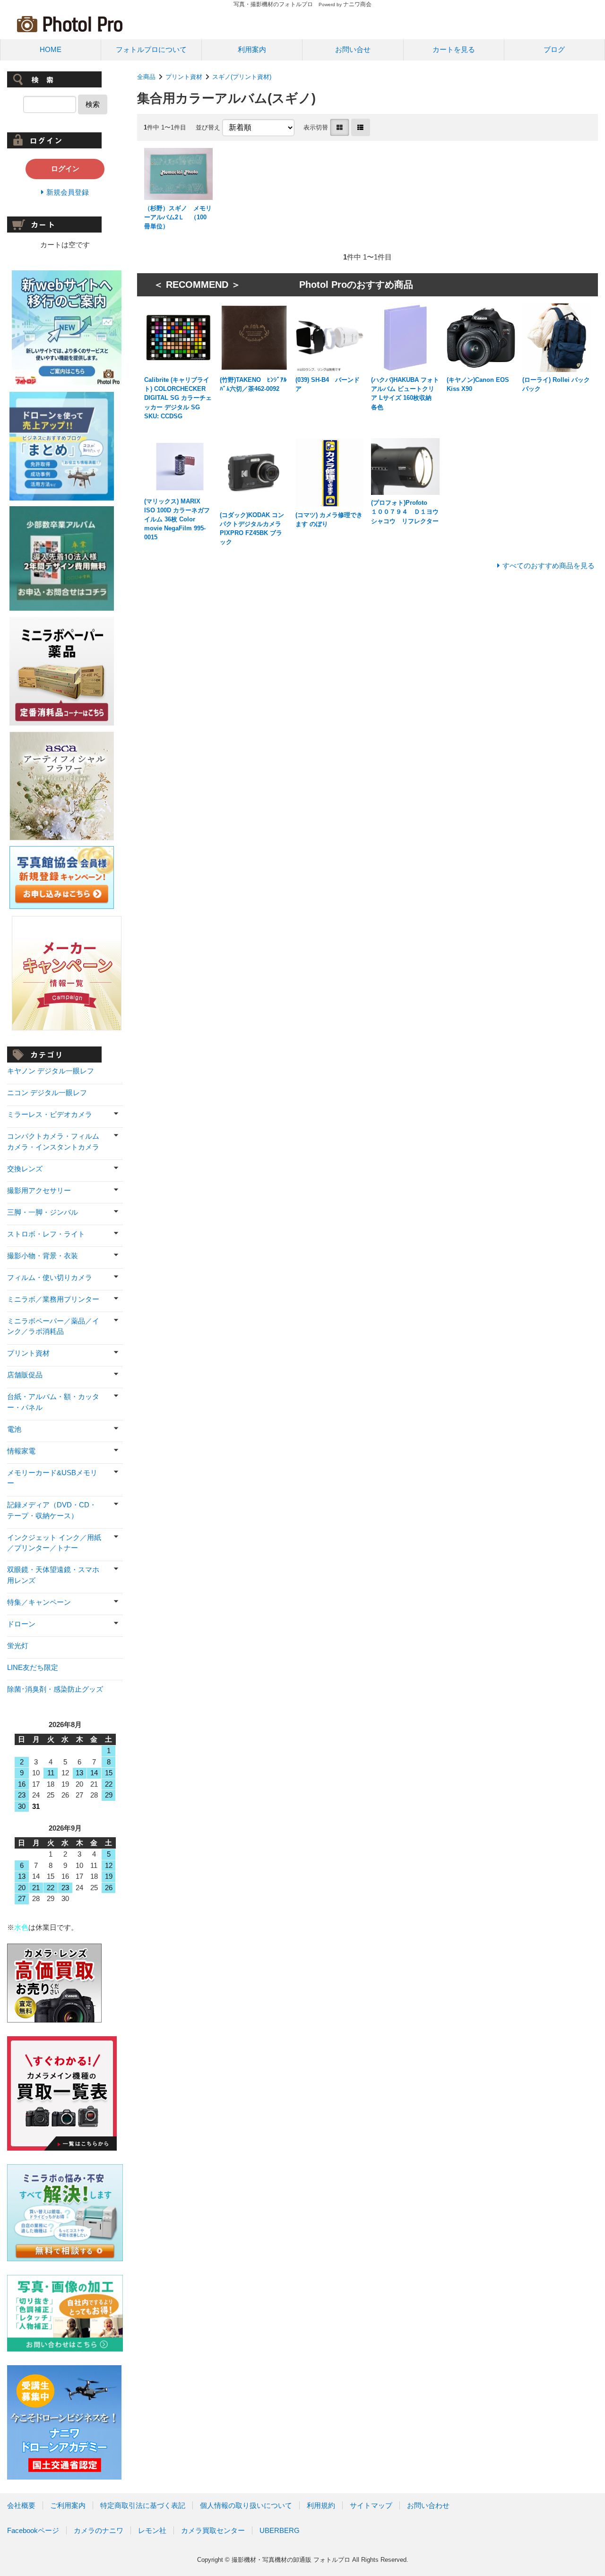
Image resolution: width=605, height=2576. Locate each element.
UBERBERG (280, 2530)
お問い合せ (353, 49)
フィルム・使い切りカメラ (50, 1277)
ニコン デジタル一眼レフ (47, 1093)
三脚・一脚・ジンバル (43, 1212)
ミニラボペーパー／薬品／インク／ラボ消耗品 (53, 1326)
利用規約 (321, 2505)
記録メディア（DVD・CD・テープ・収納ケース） (52, 1510)
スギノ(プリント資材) (242, 77)
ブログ (554, 49)
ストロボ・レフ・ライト (46, 1234)
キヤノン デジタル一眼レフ (51, 1071)
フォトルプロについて (151, 49)
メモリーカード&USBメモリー (52, 1478)
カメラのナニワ (99, 2530)
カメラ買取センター (213, 2530)
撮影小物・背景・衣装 (43, 1256)
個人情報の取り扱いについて (246, 2505)
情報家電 (21, 1451)
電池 (14, 1429)
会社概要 (21, 2505)
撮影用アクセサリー (39, 1190)
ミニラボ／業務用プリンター (53, 1299)
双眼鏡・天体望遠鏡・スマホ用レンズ (53, 1575)
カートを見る (454, 49)
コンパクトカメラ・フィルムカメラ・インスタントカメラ (53, 1141)
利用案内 (252, 49)
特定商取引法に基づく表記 (143, 2505)
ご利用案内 (68, 2505)
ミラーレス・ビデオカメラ (50, 1114)
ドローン (21, 1624)
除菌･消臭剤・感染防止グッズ (55, 1689)
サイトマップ (371, 2505)
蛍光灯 (18, 1646)
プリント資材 (184, 77)
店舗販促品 (25, 1375)
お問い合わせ (428, 2505)
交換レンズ (25, 1169)
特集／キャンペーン (39, 1602)
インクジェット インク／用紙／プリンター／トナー (54, 1543)
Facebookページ (33, 2530)
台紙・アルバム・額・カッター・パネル (53, 1402)
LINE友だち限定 (33, 1667)
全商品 (146, 77)
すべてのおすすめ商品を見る (549, 566)
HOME (51, 49)
